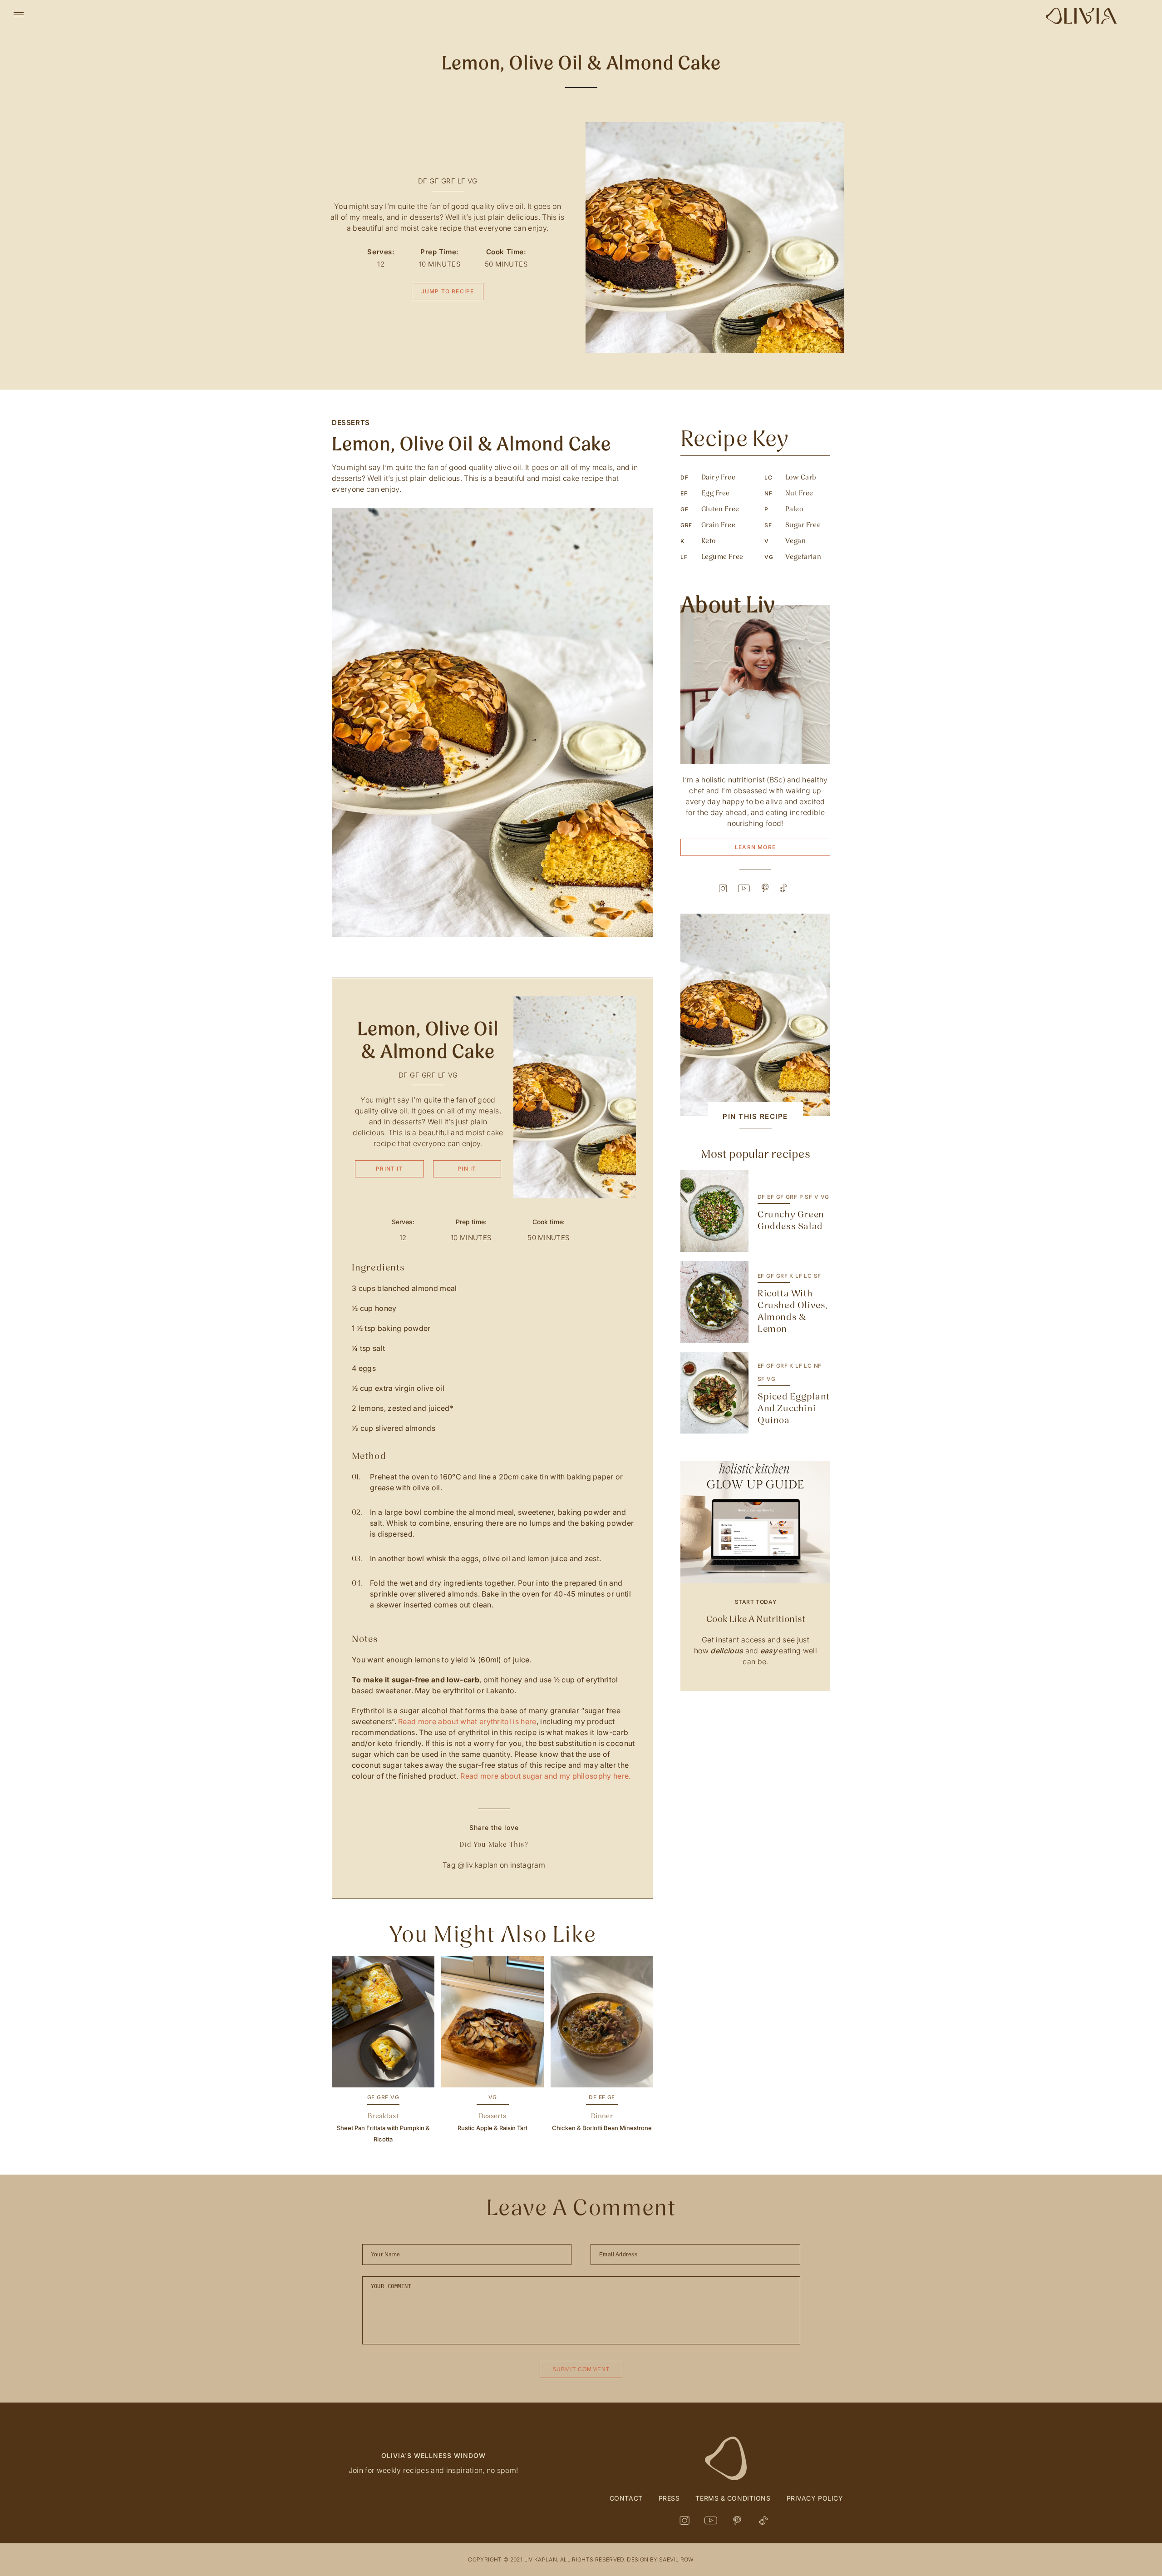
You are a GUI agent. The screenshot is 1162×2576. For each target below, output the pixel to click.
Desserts (351, 423)
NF (818, 1366)
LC (808, 1276)
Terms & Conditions (733, 2498)
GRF (448, 181)
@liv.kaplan (478, 1865)
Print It (389, 1169)
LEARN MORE (755, 847)
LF (462, 181)
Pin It (467, 1169)
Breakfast (383, 2116)
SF (808, 1197)
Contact (626, 2498)
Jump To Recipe (448, 291)
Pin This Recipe (755, 1116)
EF (602, 2097)
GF (434, 181)
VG (472, 181)
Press (669, 2498)
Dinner (602, 2116)
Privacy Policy (815, 2498)
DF (423, 181)
